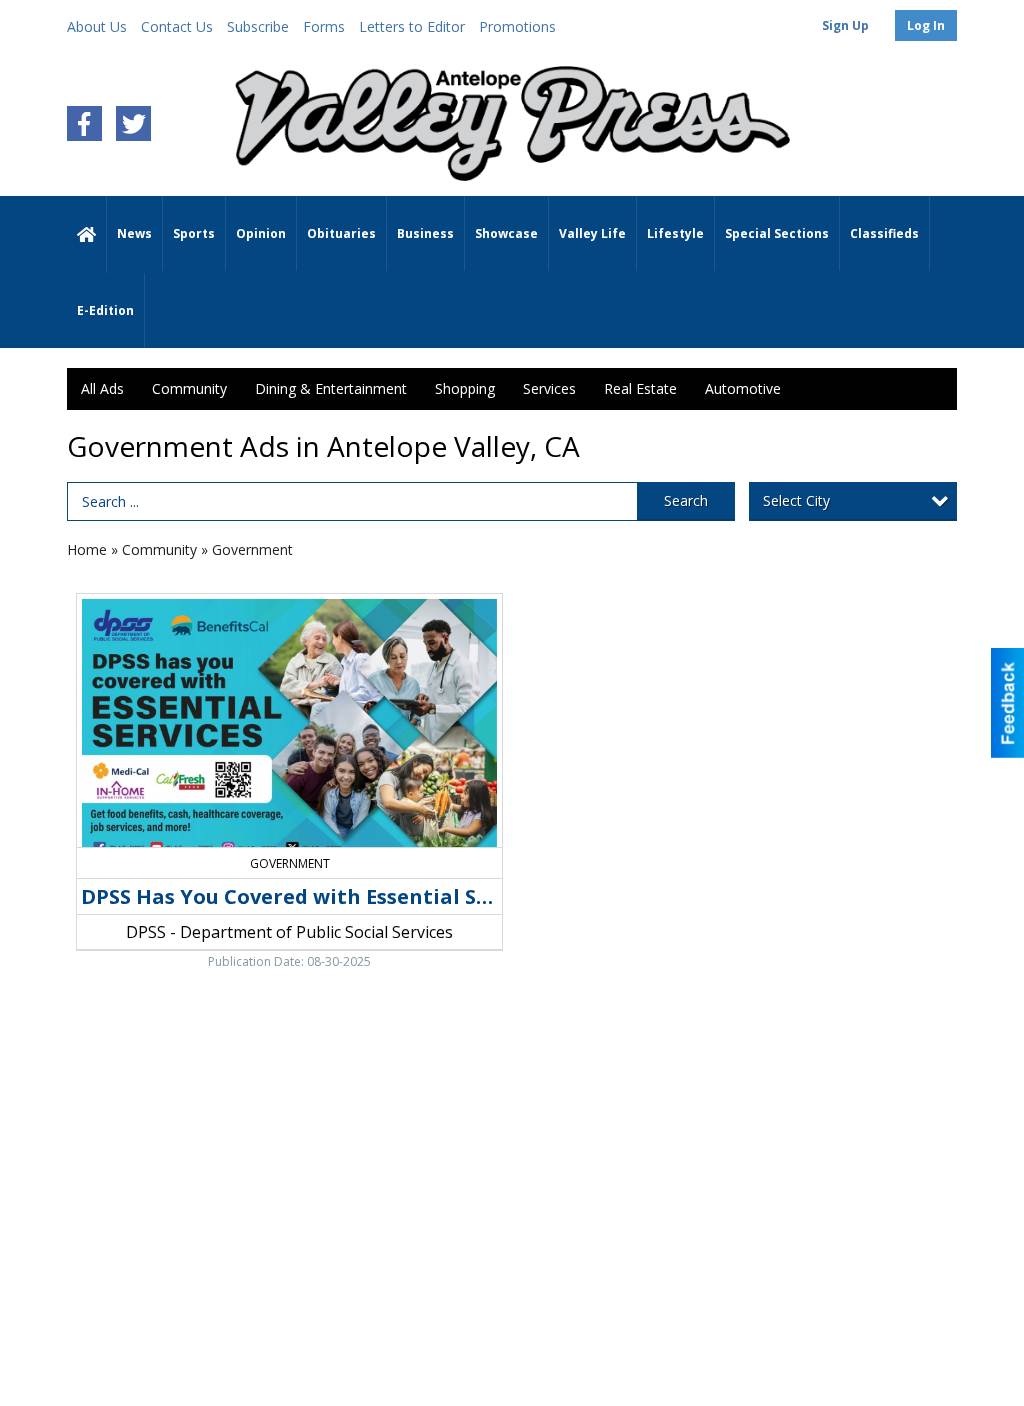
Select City (796, 500)
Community (189, 388)
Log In (926, 25)
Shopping (465, 388)
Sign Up (845, 25)
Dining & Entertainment (331, 388)
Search (686, 500)
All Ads (102, 388)
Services (549, 388)
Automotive (743, 388)
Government (252, 549)
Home (87, 549)
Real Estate (640, 388)
